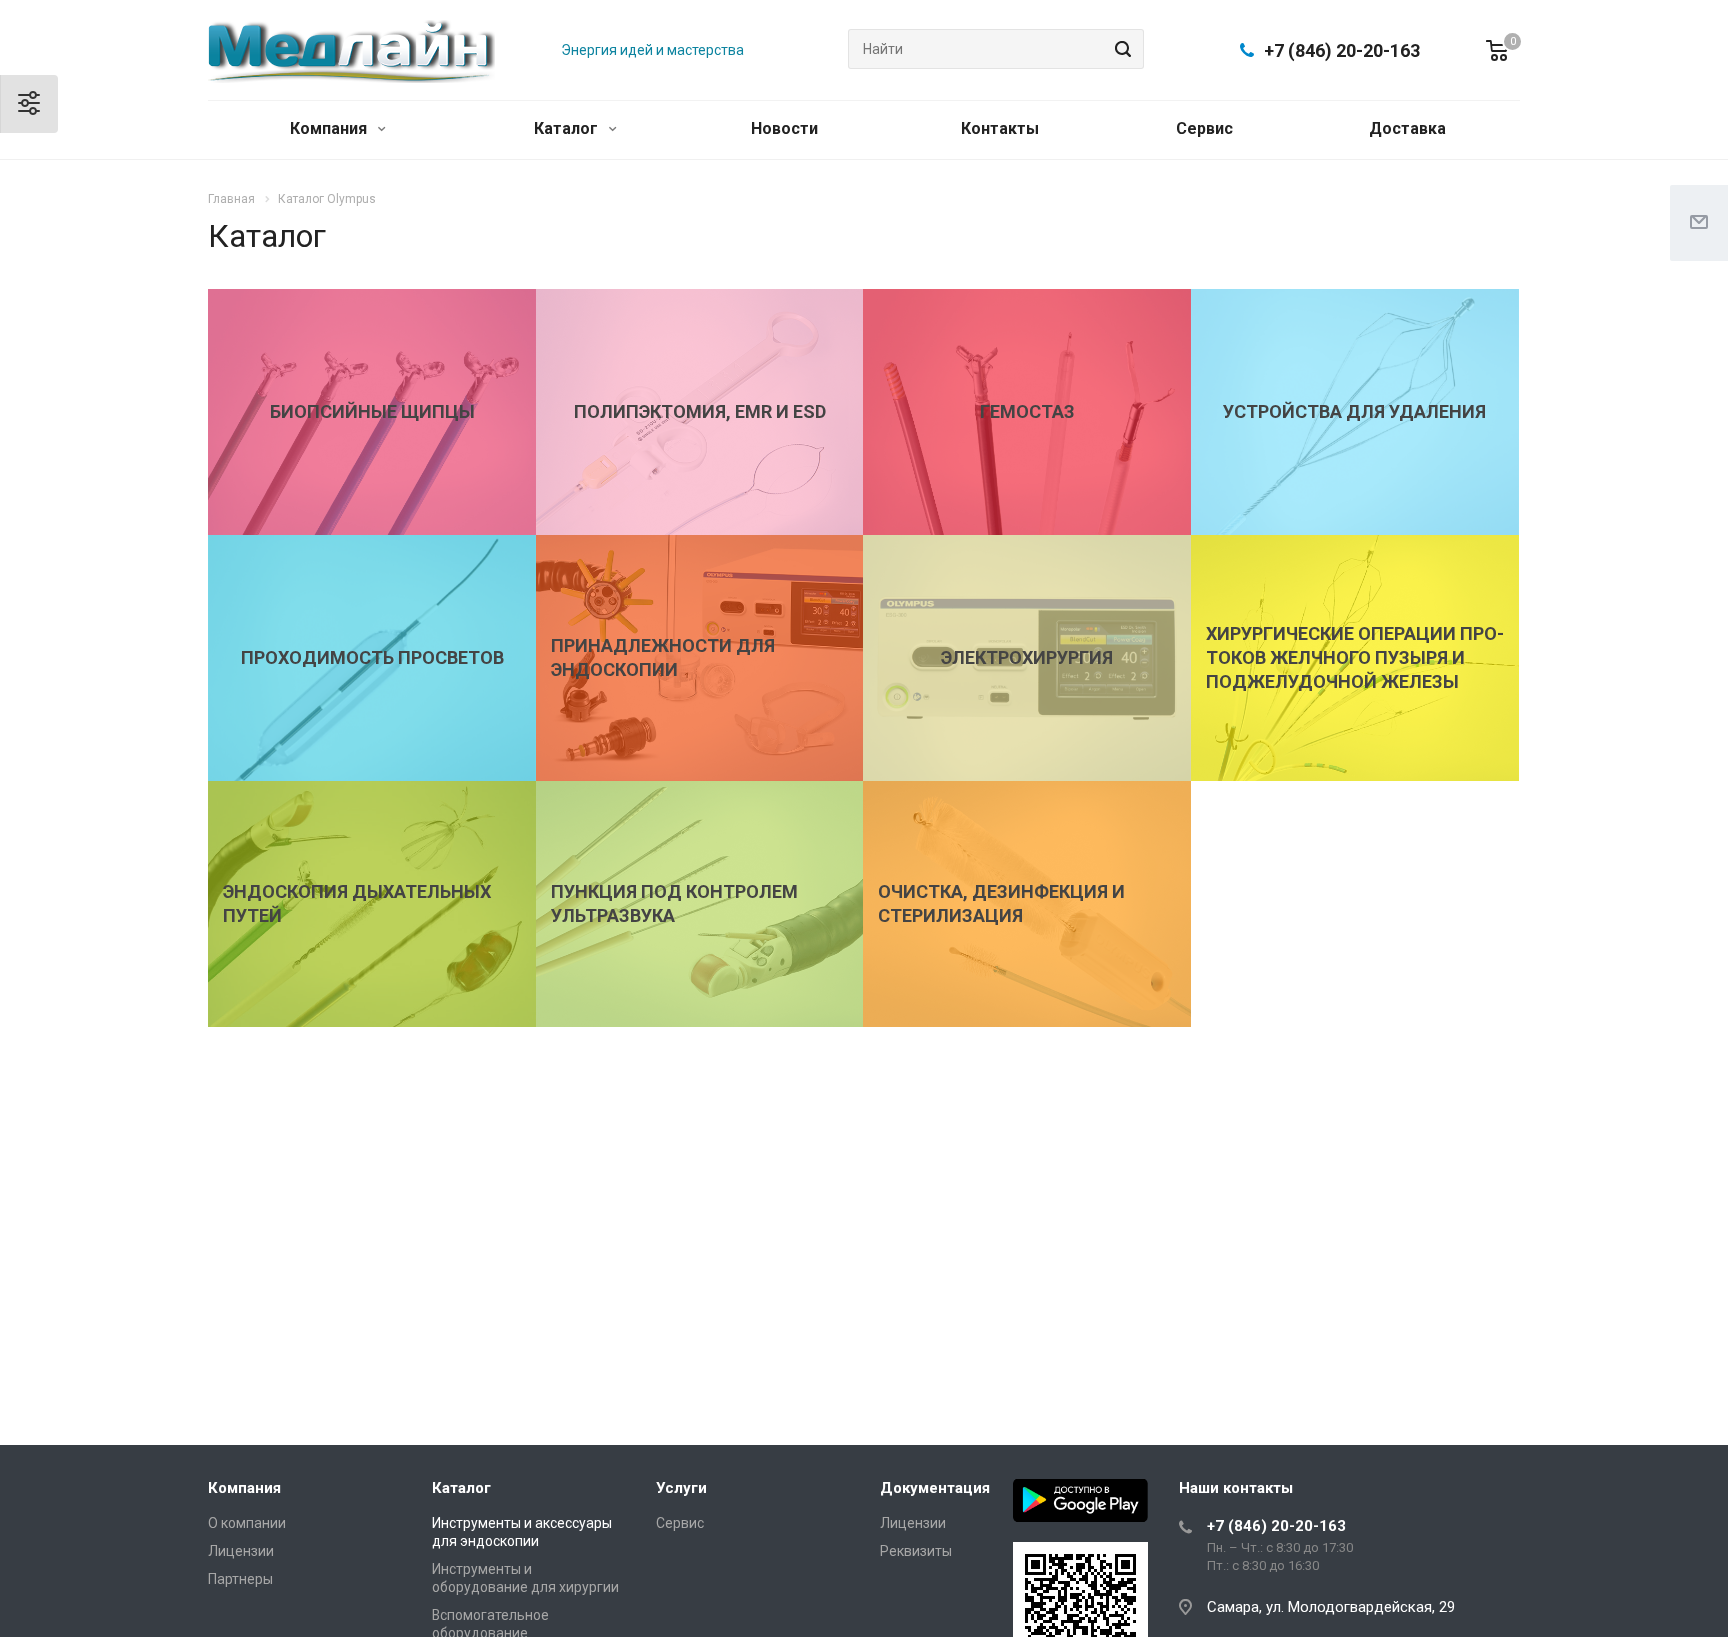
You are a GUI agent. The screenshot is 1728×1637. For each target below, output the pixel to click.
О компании (247, 1523)
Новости (784, 128)
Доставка (1407, 128)
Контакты (1000, 128)
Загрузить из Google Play (1080, 1500)
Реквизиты (916, 1551)
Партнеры (240, 1579)
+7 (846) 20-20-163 (1342, 50)
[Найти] (1120, 49)
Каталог (568, 128)
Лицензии (241, 1551)
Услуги (681, 1488)
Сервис (1204, 128)
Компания (330, 128)
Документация (935, 1488)
